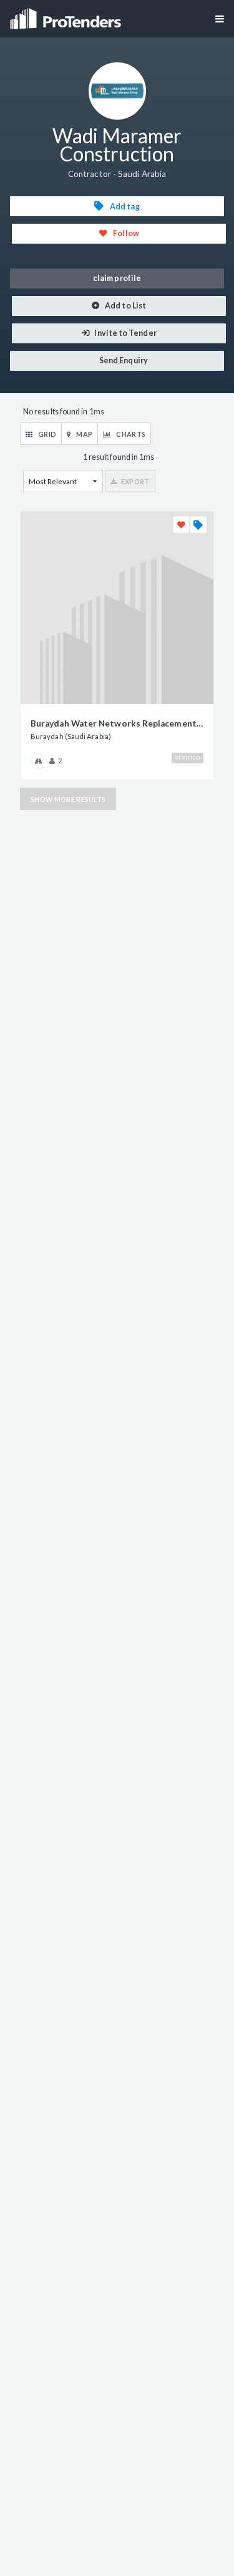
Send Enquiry (123, 360)
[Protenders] (67, 15)
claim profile (117, 278)
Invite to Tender (124, 333)
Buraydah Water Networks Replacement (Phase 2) (117, 723)
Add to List (125, 306)
